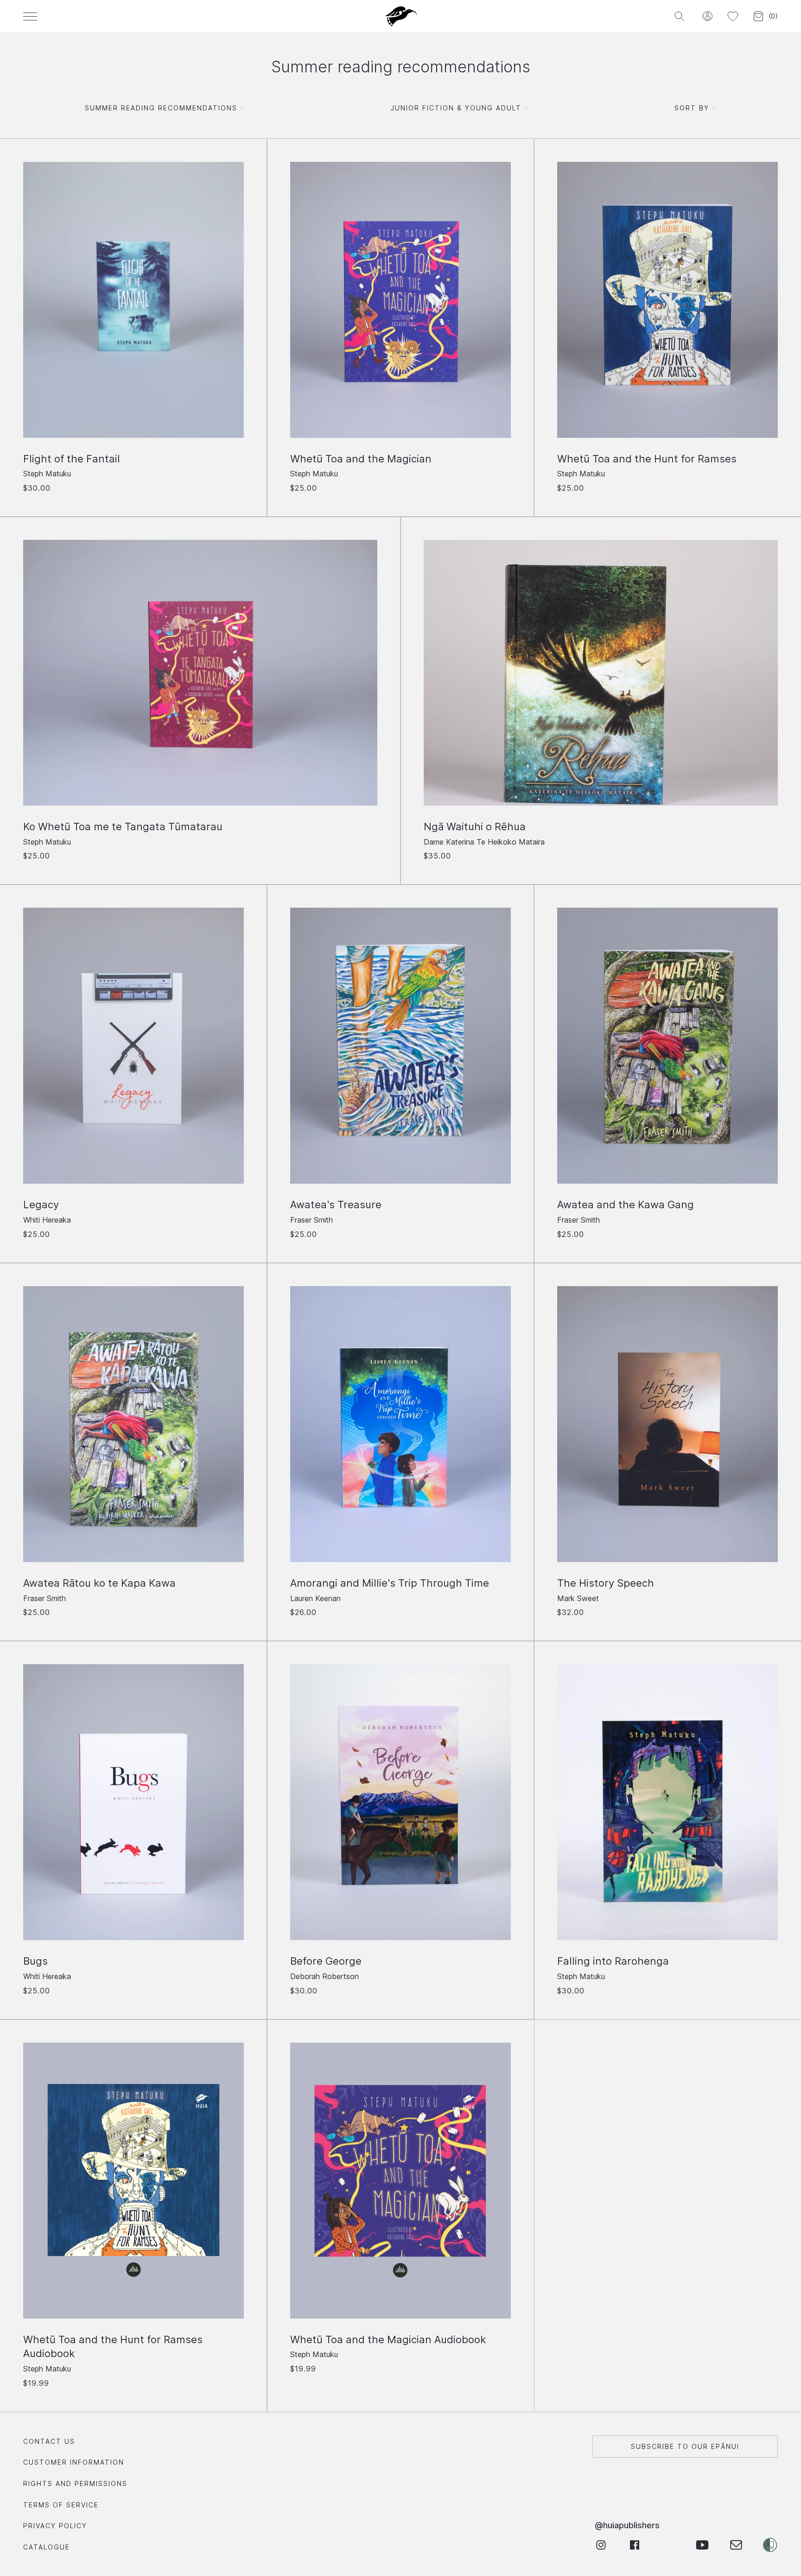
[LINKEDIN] (668, 2545)
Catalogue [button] (47, 2547)
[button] (707, 16)
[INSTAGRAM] (601, 2545)
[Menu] (30, 16)
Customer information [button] (74, 2462)
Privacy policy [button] (55, 2526)
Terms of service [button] (61, 2505)
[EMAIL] (736, 2545)
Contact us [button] (49, 2441)
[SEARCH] (679, 16)
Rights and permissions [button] (75, 2483)
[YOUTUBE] (702, 2545)
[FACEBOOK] (634, 2545)
